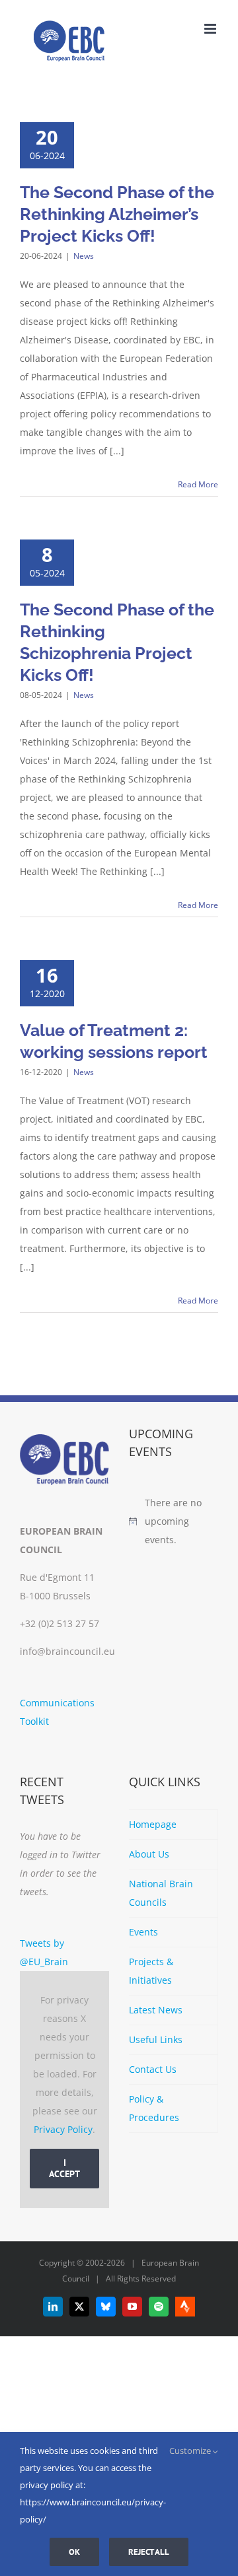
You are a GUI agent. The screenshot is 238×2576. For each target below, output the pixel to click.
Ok (74, 2552)
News (84, 256)
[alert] (174, 1521)
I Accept (64, 2168)
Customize (191, 2451)
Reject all (149, 2552)
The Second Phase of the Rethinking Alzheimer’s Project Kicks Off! (117, 214)
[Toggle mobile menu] (211, 29)
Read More (198, 484)
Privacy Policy (63, 2129)
